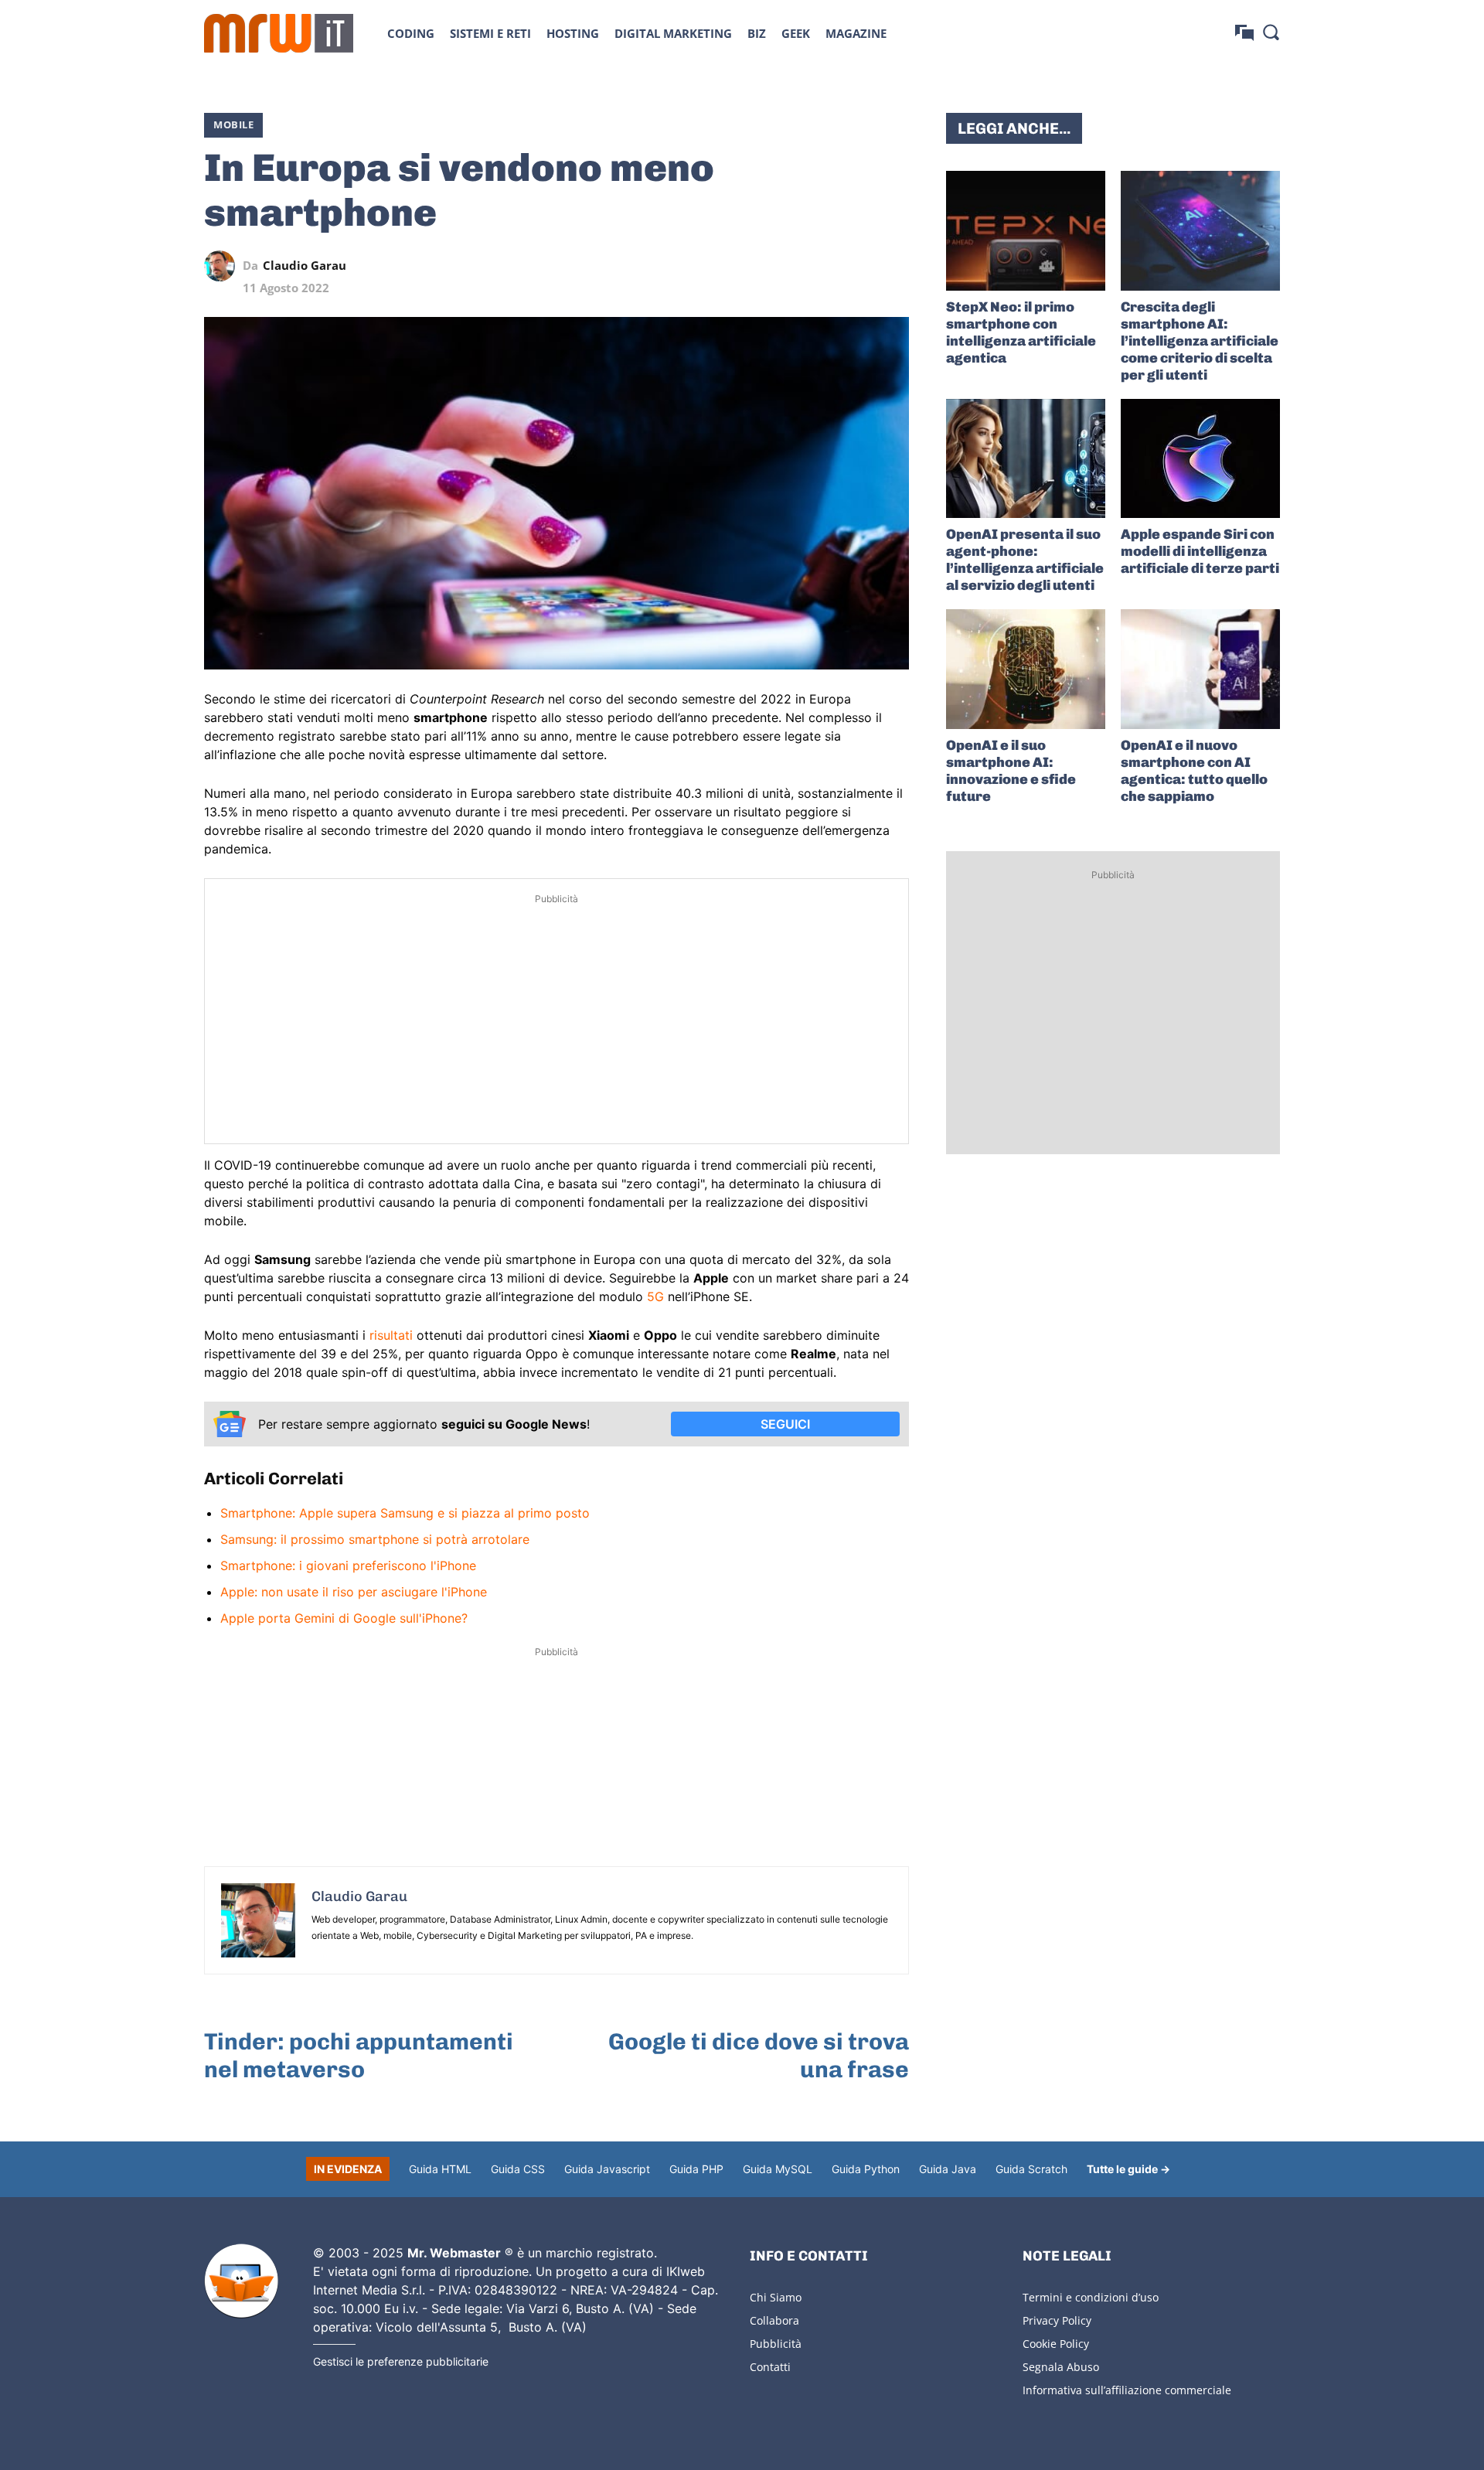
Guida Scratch (1031, 2169)
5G (655, 1296)
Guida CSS (518, 2169)
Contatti (770, 2367)
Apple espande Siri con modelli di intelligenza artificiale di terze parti (1200, 551)
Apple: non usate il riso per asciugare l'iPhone (354, 1592)
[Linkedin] (787, 266)
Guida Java (948, 2169)
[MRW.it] (279, 33)
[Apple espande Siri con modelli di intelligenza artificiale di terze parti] (1200, 459)
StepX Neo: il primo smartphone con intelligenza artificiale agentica (1021, 332)
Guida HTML (440, 2169)
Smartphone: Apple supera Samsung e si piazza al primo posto (405, 1513)
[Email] (893, 266)
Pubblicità (776, 2344)
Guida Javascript (607, 2169)
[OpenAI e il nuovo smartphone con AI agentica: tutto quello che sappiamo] (1200, 669)
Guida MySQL (778, 2169)
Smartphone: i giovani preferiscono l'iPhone (348, 1565)
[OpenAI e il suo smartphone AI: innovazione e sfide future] (1026, 669)
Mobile (233, 124)
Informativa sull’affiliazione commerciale (1127, 2390)
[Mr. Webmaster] (241, 2281)
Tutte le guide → (1128, 2169)
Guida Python (866, 2169)
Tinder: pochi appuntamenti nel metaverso (359, 2056)
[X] (751, 266)
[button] (1271, 32)
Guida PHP (696, 2169)
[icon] (1244, 33)
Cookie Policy (1056, 2344)
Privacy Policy (1057, 2320)
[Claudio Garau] (223, 266)
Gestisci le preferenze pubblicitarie (401, 2361)
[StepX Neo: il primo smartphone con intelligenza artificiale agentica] (1026, 231)
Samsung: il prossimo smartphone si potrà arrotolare (375, 1539)
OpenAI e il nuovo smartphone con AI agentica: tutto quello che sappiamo (1194, 771)
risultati (391, 1335)
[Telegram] (858, 266)
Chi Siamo (776, 2297)
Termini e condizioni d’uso (1091, 2297)
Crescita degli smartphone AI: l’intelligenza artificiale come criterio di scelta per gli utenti (1200, 341)
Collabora (774, 2320)
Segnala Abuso (1061, 2367)
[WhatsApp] (822, 266)
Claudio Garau (305, 266)
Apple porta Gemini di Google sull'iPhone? (344, 1618)
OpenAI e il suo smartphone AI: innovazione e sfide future (1011, 771)
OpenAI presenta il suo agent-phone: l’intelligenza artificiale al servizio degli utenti (1025, 560)
